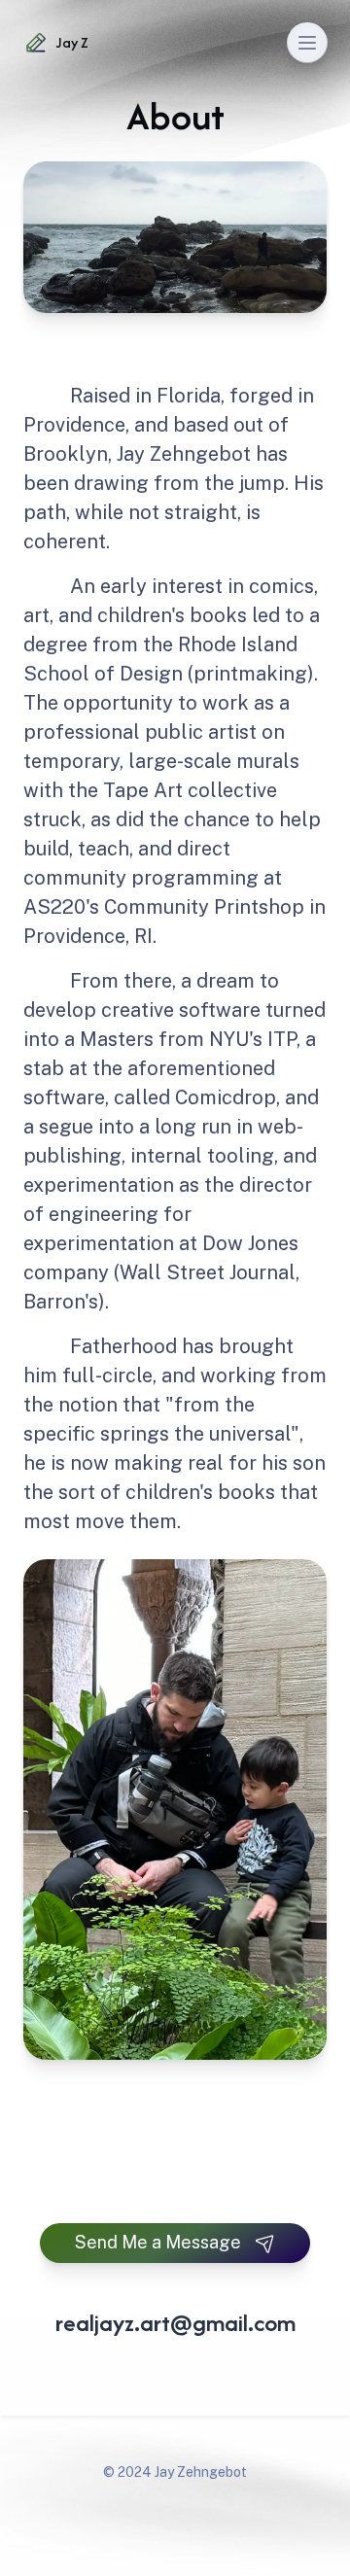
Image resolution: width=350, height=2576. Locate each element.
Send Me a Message (158, 2242)
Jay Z (72, 42)
